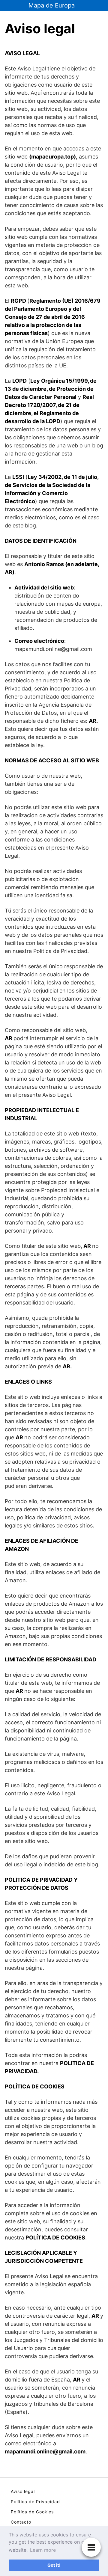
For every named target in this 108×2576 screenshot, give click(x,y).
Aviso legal (23, 2491)
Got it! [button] (54, 2565)
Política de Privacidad (35, 2502)
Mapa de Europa (52, 5)
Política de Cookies (32, 2512)
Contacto (21, 2522)
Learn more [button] (43, 2550)
